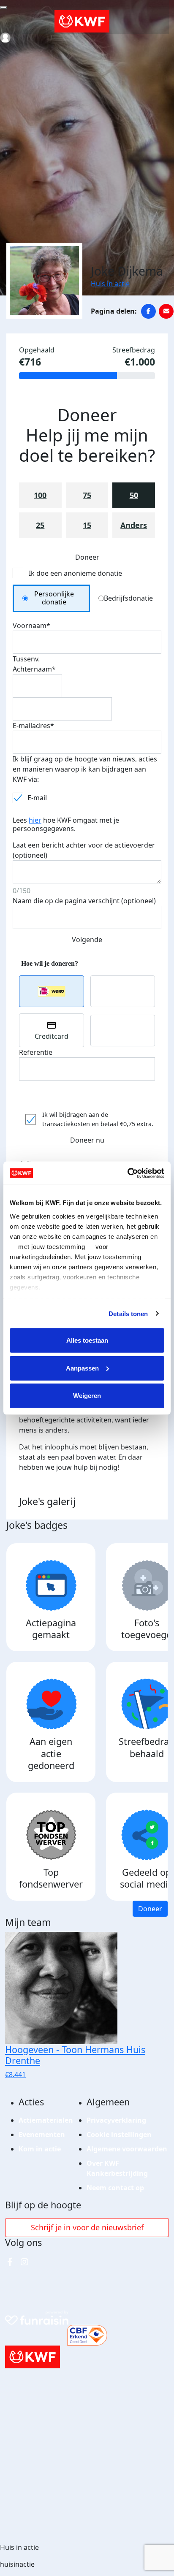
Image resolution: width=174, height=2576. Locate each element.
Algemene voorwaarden (127, 2149)
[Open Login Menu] (5, 38)
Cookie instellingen (119, 2134)
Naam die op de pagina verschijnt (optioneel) (84, 901)
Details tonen (128, 1313)
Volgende (87, 940)
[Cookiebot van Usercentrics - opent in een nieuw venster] (127, 1173)
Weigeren (87, 1396)
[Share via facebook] (148, 311)
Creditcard (52, 1036)
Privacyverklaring (116, 2120)
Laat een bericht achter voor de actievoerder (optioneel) (84, 850)
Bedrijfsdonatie (128, 598)
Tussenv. (26, 659)
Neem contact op (115, 2188)
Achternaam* (34, 669)
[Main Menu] (3, 8)
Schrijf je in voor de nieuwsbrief (87, 2227)
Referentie (36, 1052)
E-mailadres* (33, 726)
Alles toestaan (87, 1340)
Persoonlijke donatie (54, 598)
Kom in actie (40, 2149)
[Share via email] (166, 311)
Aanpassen (82, 1368)
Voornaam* (31, 626)
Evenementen (42, 2134)
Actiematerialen (46, 2120)
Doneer (150, 1909)
